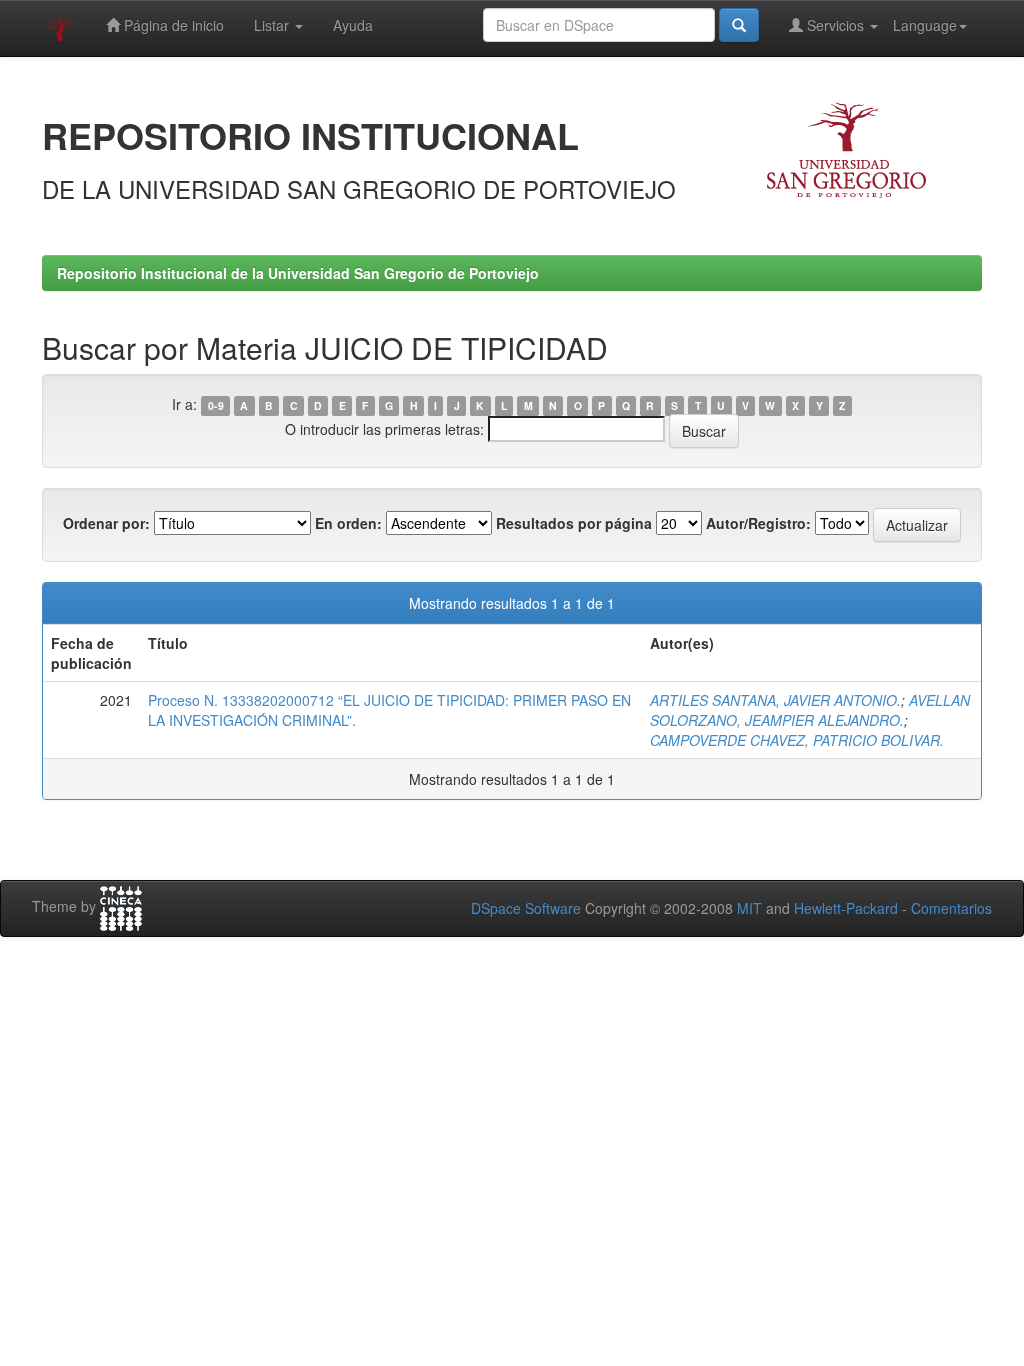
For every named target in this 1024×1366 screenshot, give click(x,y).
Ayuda (353, 25)
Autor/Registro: (758, 523)
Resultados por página (574, 523)
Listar (273, 25)
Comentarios (951, 908)
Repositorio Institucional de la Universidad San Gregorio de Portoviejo (298, 273)
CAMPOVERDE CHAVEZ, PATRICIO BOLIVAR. (797, 740)
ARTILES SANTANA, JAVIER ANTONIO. (775, 700)
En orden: (348, 523)
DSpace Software (526, 908)
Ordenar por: (106, 523)
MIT (749, 908)
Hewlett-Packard (846, 908)
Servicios (835, 25)
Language (925, 25)
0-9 (216, 405)
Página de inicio (172, 25)
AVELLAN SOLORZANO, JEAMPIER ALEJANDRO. (810, 710)
